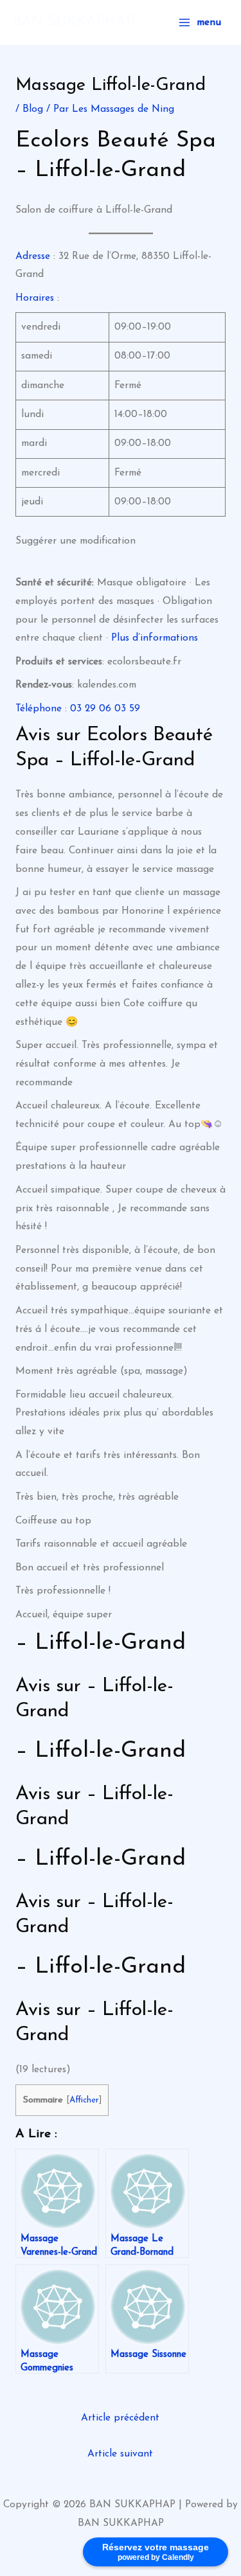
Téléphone (39, 709)
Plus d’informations (155, 638)
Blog (33, 109)
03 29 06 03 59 (105, 709)
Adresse (33, 256)
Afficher (84, 2100)
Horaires (35, 298)
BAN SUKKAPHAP (74, 22)
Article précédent (120, 2418)
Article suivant (120, 2454)
